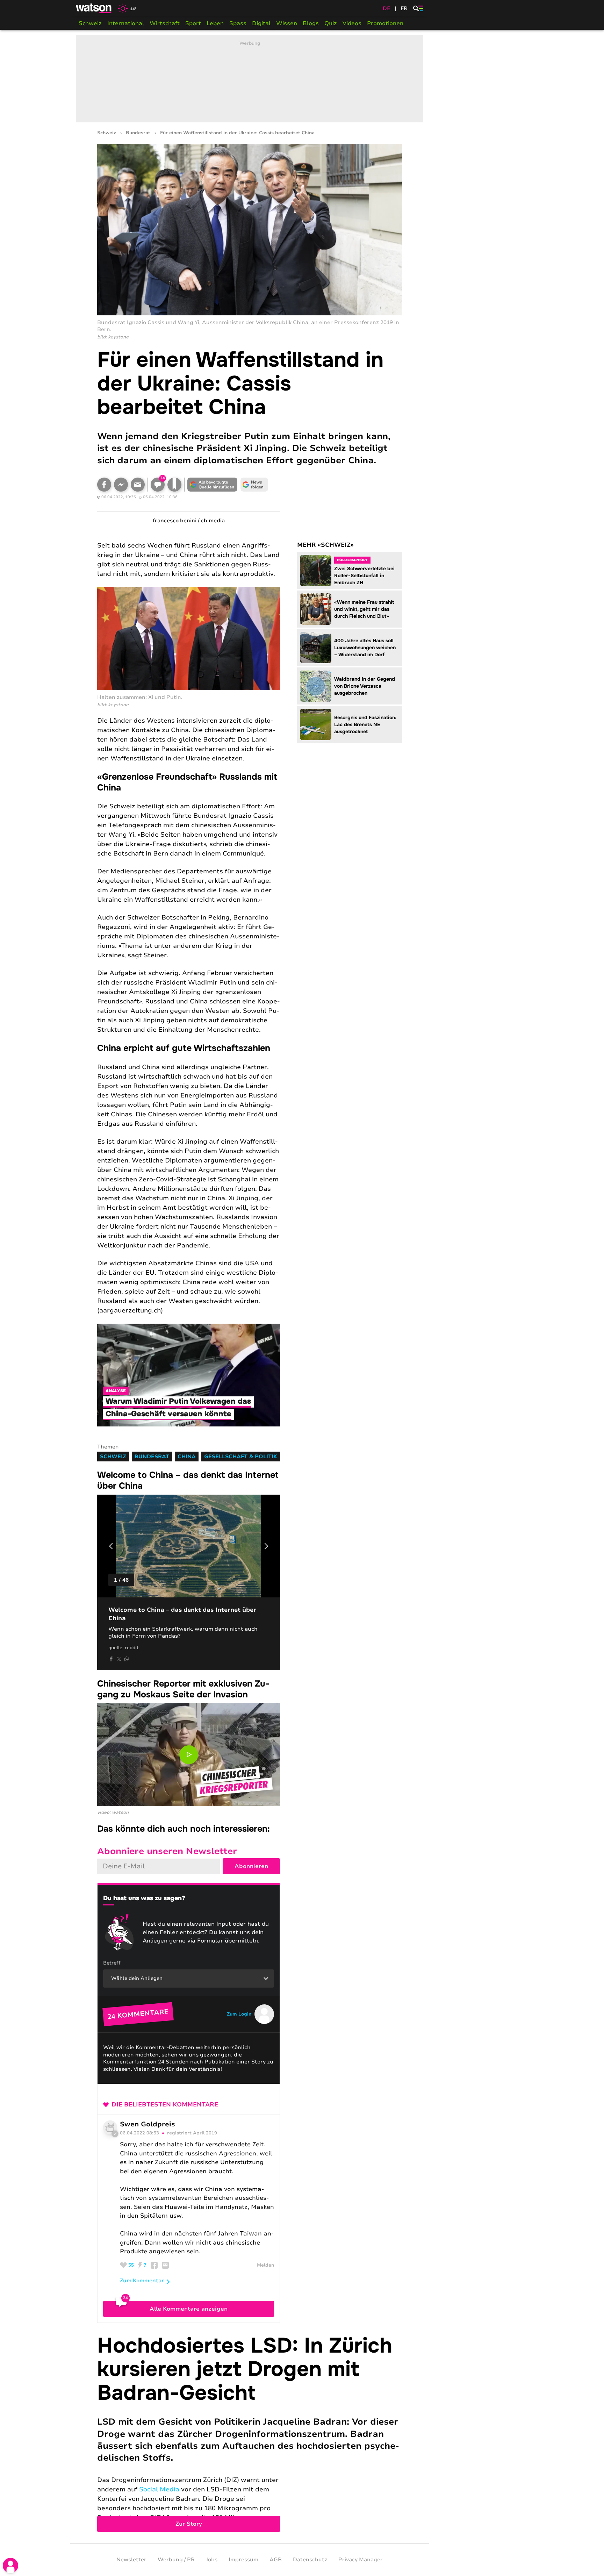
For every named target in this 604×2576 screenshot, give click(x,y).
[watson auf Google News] (254, 485)
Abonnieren (251, 1866)
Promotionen (385, 23)
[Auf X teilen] (119, 1659)
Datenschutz (310, 2560)
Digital (261, 23)
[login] (10, 2566)
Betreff (112, 1963)
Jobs (212, 2560)
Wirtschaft (165, 23)
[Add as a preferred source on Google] (213, 485)
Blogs (311, 23)
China (187, 1457)
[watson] (94, 8)
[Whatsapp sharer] (127, 1659)
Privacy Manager (361, 2560)
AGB (276, 2560)
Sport (193, 23)
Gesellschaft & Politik (241, 1457)
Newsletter (131, 2560)
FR (404, 8)
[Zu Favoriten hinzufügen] (174, 485)
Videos (352, 23)
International (126, 23)
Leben (215, 23)
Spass (238, 23)
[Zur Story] (250, 2433)
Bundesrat (138, 133)
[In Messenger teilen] (121, 485)
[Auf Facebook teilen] (104, 485)
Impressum (243, 2560)
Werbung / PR (176, 2560)
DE (387, 8)
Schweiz (90, 23)
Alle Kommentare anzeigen (189, 2309)
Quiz (331, 23)
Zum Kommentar (142, 2281)
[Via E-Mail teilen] (138, 485)
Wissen (287, 23)
